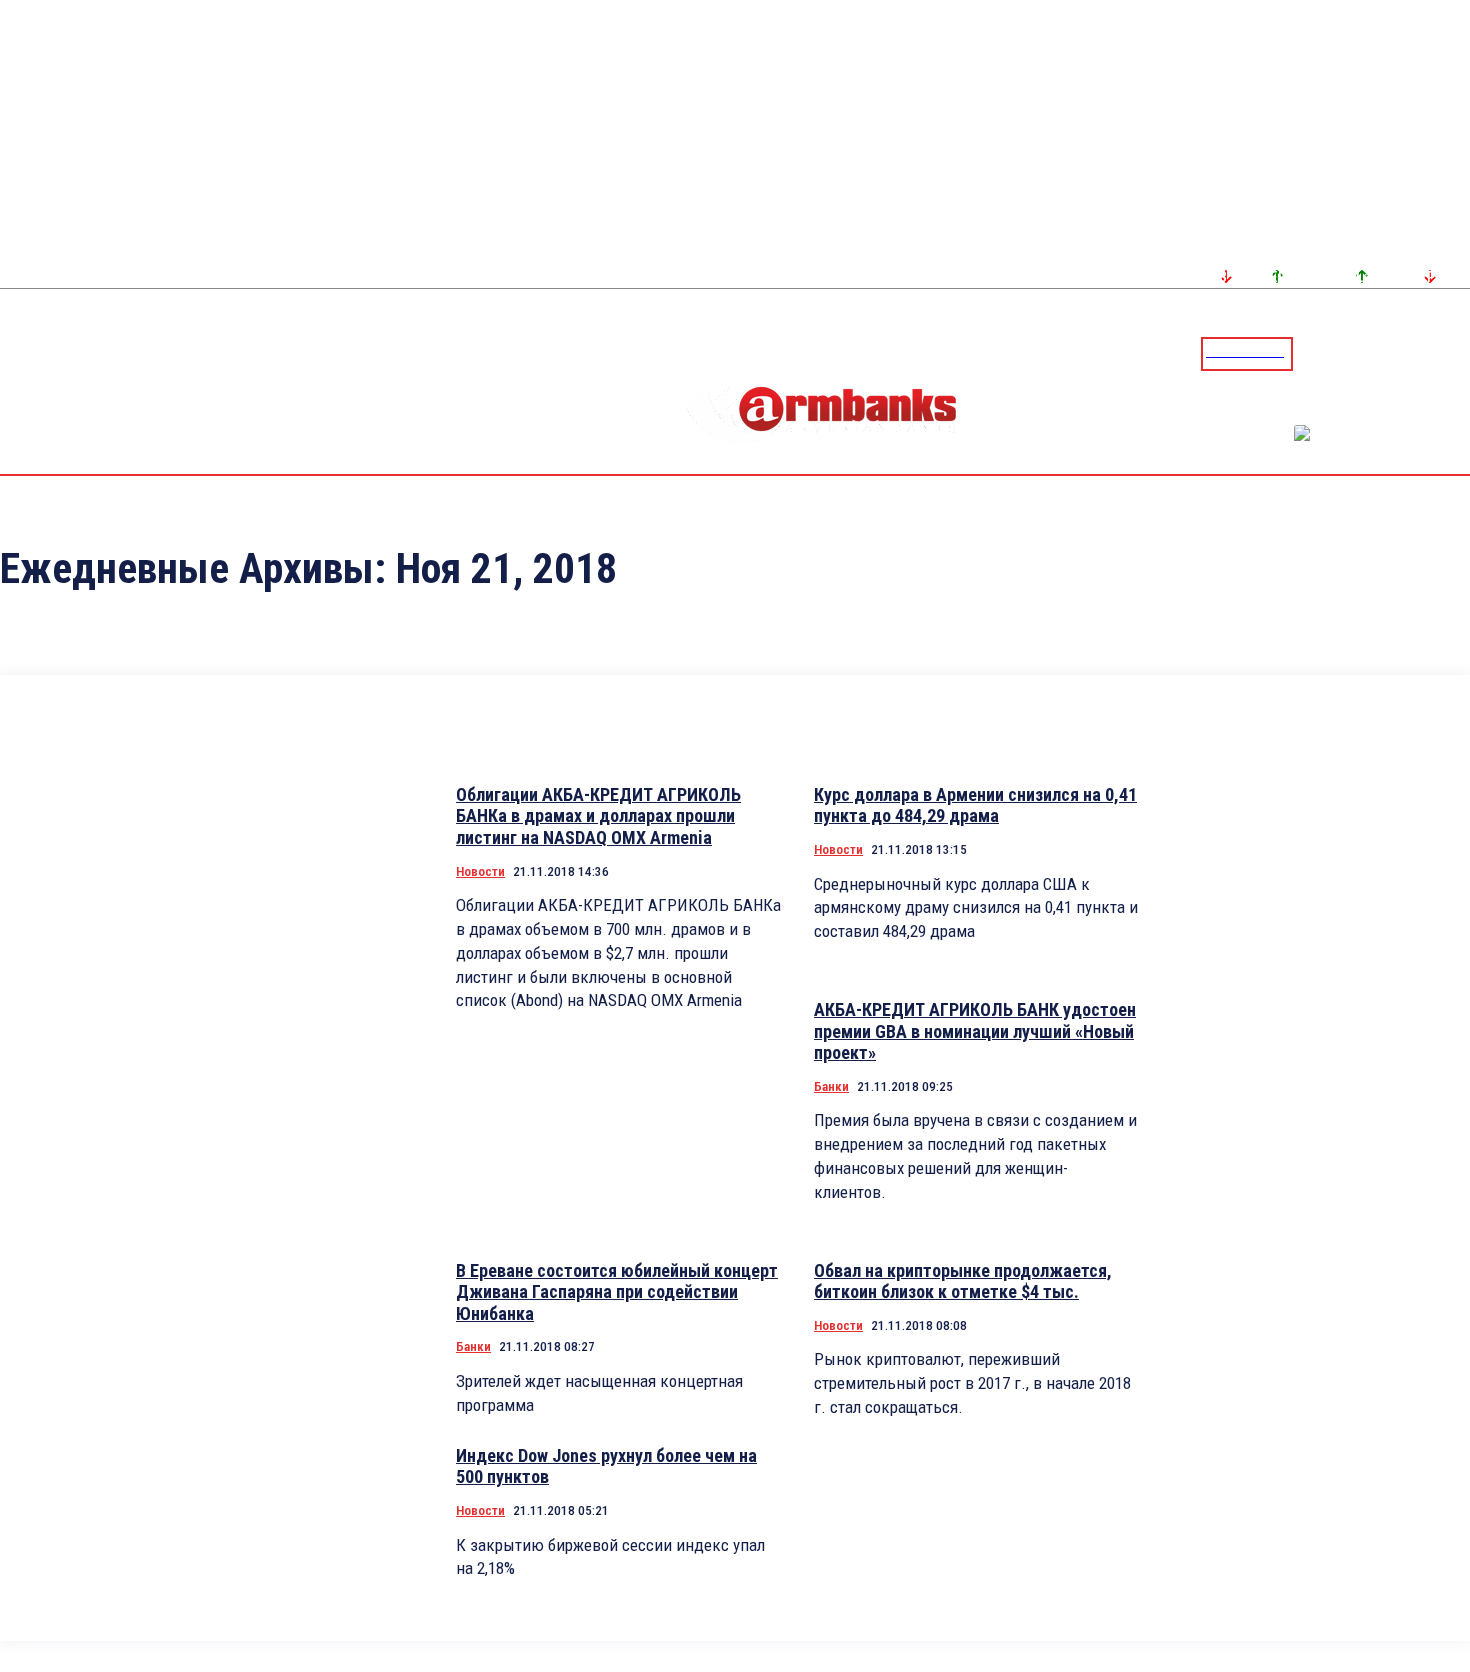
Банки (831, 1086)
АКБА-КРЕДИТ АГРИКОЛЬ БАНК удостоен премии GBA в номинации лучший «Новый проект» (975, 1031)
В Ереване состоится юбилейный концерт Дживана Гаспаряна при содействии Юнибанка (617, 1292)
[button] (1313, 352)
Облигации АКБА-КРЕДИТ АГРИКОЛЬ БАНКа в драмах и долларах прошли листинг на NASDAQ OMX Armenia (598, 816)
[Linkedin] (1457, 353)
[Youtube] (1433, 353)
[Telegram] (1409, 353)
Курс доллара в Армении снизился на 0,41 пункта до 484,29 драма (975, 805)
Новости (480, 871)
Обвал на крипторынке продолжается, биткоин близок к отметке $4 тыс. (963, 1281)
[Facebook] (1385, 353)
